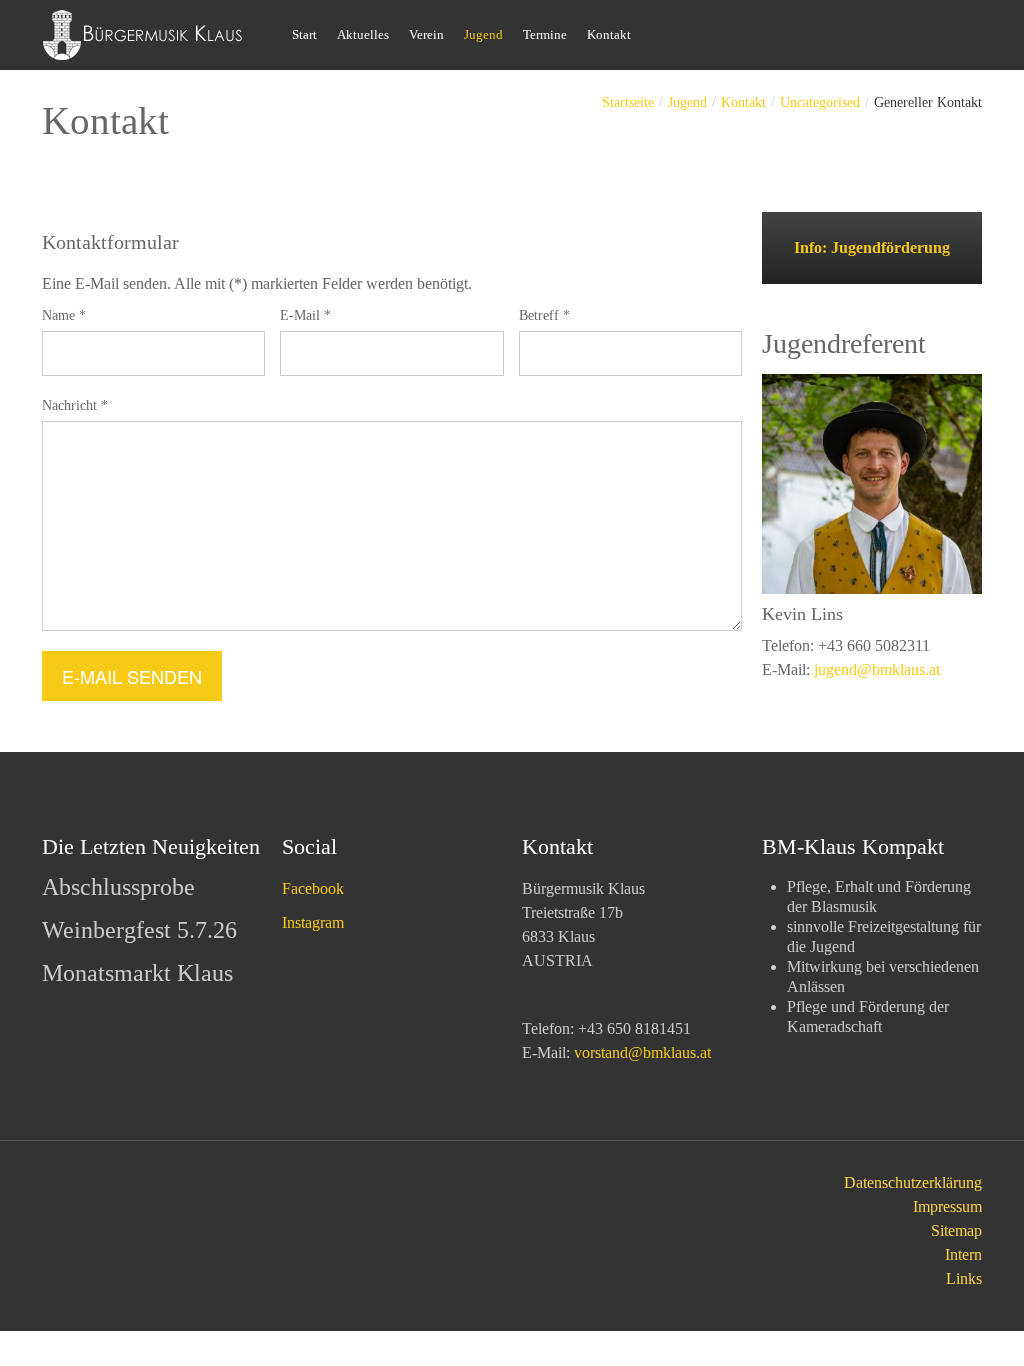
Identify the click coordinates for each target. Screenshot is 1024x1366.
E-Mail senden (132, 676)
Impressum (947, 1206)
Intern (963, 1254)
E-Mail (305, 315)
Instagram (313, 922)
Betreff (544, 315)
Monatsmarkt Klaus (137, 973)
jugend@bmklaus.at (877, 669)
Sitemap (956, 1230)
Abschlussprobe (118, 887)
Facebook (313, 888)
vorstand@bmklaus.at (642, 1052)
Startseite (628, 102)
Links (964, 1278)
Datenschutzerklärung (913, 1182)
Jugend (687, 102)
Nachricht (75, 405)
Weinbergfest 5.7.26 (139, 930)
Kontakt (743, 102)
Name (64, 315)
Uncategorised (820, 102)
